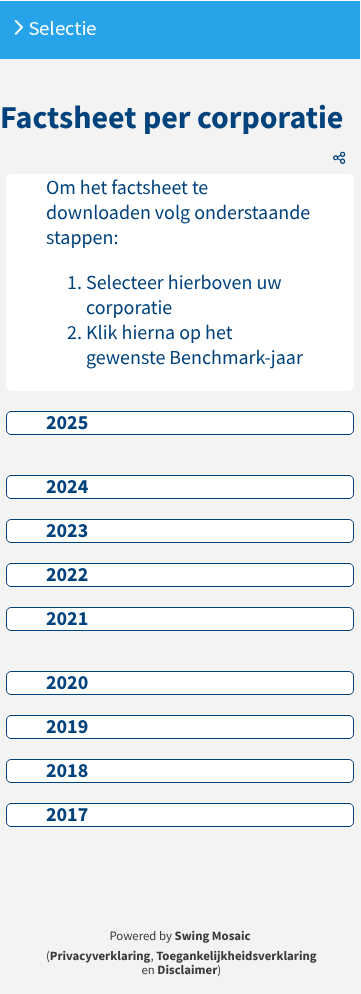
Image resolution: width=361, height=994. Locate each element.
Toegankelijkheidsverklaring (236, 956)
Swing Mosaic (213, 936)
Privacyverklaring (100, 956)
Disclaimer (187, 970)
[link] (180, 423)
